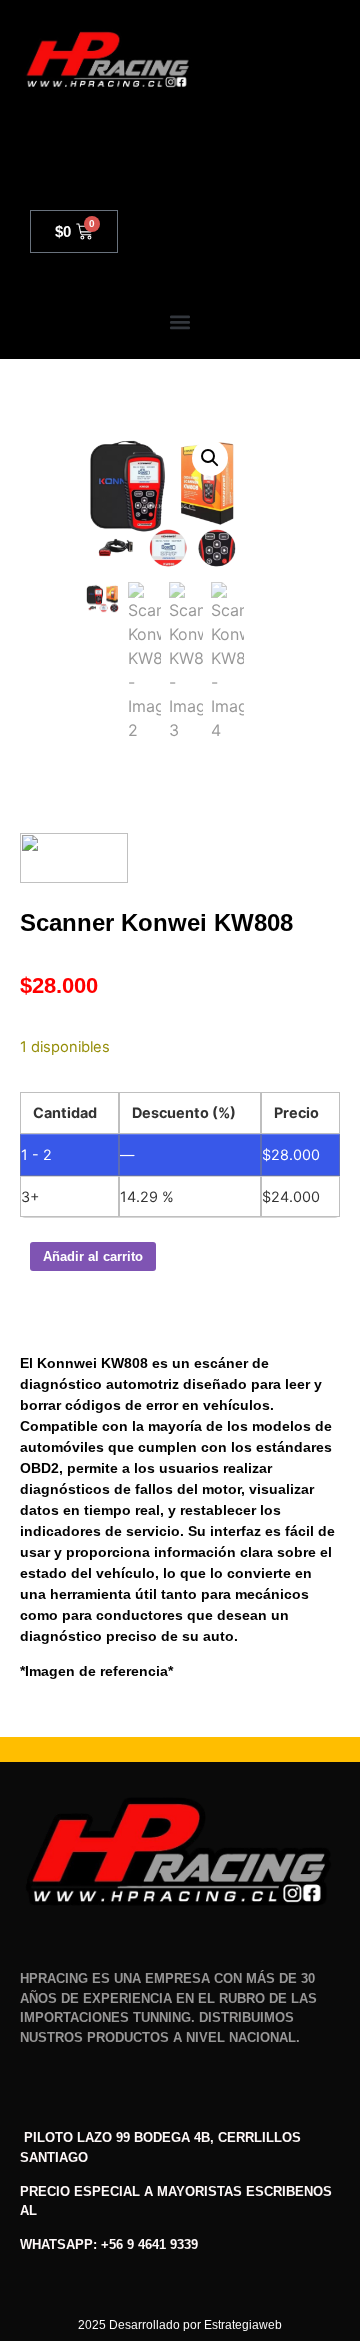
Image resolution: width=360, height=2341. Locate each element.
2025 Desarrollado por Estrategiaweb (180, 2325)
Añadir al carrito (93, 1256)
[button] (180, 322)
